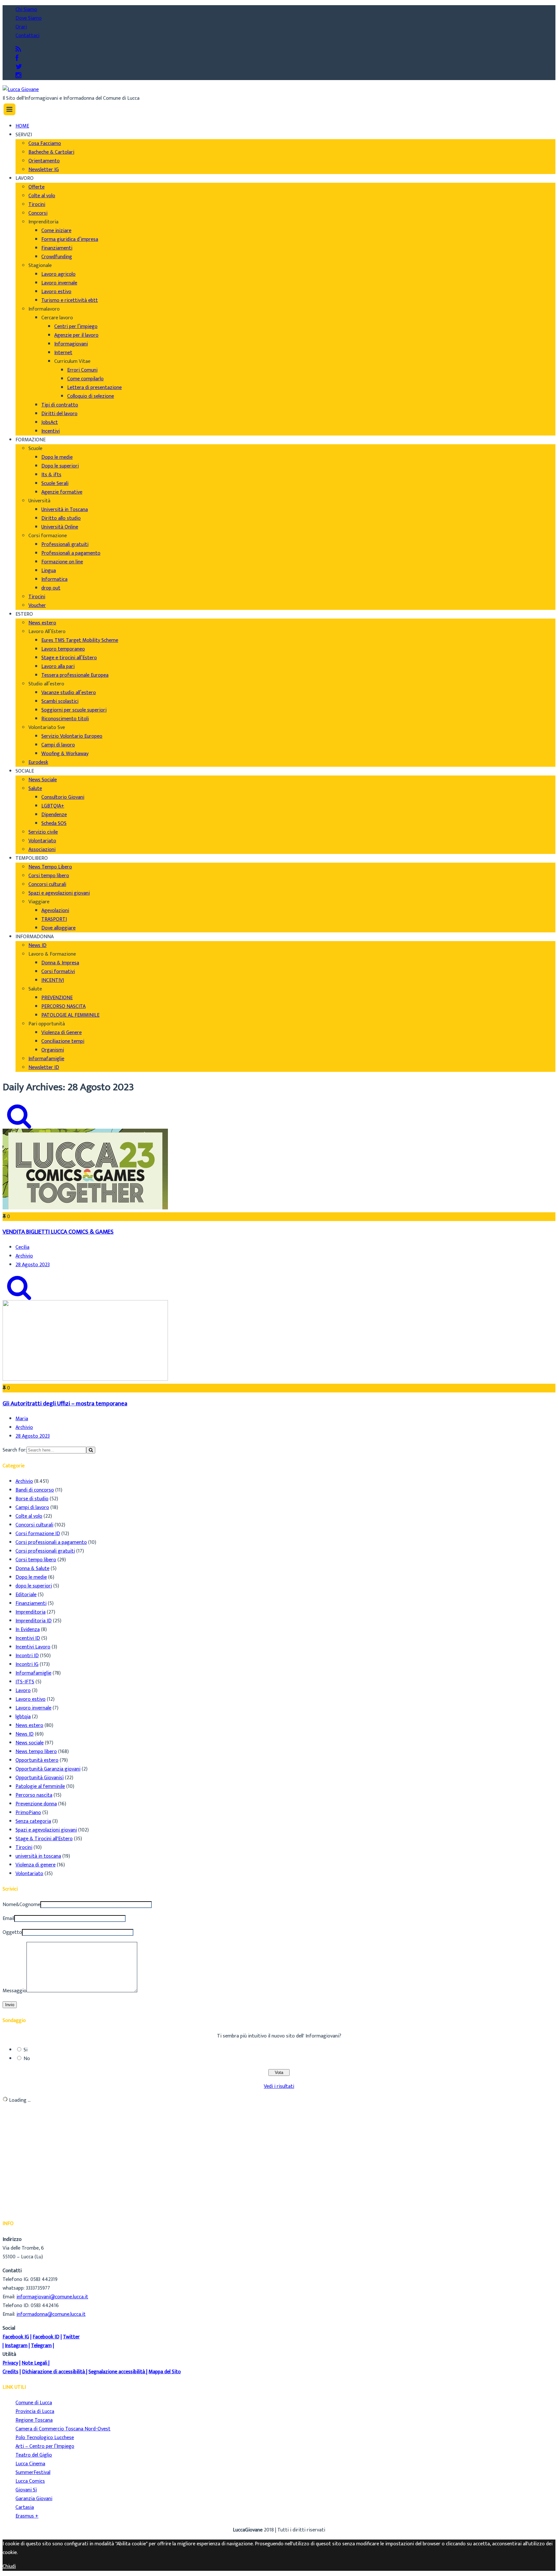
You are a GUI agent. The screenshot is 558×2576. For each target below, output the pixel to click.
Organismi (53, 1050)
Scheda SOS (54, 823)
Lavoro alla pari (58, 667)
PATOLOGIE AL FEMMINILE (70, 1015)
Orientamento (44, 161)
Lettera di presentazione (94, 388)
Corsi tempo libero (49, 876)
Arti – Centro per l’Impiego (45, 2446)
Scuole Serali (55, 483)
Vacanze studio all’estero (69, 693)
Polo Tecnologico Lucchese (45, 2438)
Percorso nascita (34, 1795)
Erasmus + (27, 2516)
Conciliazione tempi (63, 1041)
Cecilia (22, 1247)
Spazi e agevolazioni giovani (59, 893)
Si (26, 2050)
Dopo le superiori (60, 466)
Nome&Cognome (21, 1905)
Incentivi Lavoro (33, 1647)
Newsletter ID (44, 1067)
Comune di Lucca (34, 2403)
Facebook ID (46, 2337)
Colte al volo (42, 196)
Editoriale (26, 1595)
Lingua (49, 571)
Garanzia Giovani (34, 2499)
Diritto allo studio (61, 518)
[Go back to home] (21, 90)
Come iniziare (56, 231)
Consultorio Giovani (63, 797)
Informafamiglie (46, 1059)
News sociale (30, 1743)
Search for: (15, 1450)
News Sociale (43, 780)
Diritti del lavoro (59, 414)
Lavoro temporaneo (63, 649)
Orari (21, 27)
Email (8, 1919)
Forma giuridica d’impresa (70, 239)
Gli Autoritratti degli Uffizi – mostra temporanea (65, 1404)
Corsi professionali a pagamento (51, 1542)
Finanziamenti (57, 248)
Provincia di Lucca (35, 2412)
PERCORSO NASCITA (63, 1006)
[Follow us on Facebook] (17, 58)
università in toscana (38, 1856)
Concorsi (38, 213)
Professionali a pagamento (71, 553)
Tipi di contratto (60, 405)
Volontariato (42, 841)
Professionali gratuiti (65, 544)
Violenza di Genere (62, 1033)
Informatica (54, 579)
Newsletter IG (44, 170)
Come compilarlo (85, 379)
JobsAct (50, 422)
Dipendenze (54, 815)
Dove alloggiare (58, 928)
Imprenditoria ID (34, 1621)
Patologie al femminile (40, 1786)
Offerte (36, 187)
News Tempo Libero (50, 867)
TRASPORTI (54, 919)
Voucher (37, 606)
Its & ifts (51, 475)
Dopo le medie (57, 457)
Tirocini (37, 205)
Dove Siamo (29, 18)
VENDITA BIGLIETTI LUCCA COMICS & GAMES (58, 1232)
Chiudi (9, 2566)
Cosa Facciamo (45, 144)
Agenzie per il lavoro (76, 335)
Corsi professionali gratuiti (45, 1551)
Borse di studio (32, 1499)
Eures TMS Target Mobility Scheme (80, 640)
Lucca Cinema (30, 2464)
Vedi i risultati (279, 2086)
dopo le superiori (34, 1586)
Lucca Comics (30, 2481)
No (27, 2059)
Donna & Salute (32, 1569)
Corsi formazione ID (38, 1534)
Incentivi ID (28, 1638)
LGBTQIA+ (53, 806)
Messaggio (15, 1991)
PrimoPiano (28, 1813)
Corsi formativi (58, 972)
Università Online (60, 527)
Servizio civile (43, 832)
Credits (10, 2372)
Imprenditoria (31, 1612)
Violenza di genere (36, 1865)
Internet (63, 353)
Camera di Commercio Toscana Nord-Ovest (63, 2429)
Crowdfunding (57, 257)
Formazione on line (62, 562)
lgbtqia (23, 1717)
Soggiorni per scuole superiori (74, 710)
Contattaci (27, 36)
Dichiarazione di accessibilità (53, 2372)
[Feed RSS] (18, 50)
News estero (42, 623)
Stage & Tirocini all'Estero (44, 1839)
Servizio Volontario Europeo (72, 736)
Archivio (24, 1256)
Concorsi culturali (47, 884)
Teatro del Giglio (34, 2455)
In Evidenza (28, 1630)
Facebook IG (16, 2337)
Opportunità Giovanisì (40, 1778)
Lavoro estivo (56, 292)
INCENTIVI (53, 980)
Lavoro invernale (59, 283)
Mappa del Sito (165, 2372)
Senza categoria (33, 1821)
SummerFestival (33, 2473)
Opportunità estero (37, 1760)
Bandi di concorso (35, 1490)
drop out (51, 588)
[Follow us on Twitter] (19, 67)
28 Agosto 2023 (33, 1265)
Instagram (16, 2346)
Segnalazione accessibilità (117, 2372)
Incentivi (51, 431)
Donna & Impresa (60, 963)
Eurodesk (38, 762)
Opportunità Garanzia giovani (48, 1769)
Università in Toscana (65, 510)
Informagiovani (71, 344)
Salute (35, 789)
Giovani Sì (26, 2490)
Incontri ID (27, 1656)
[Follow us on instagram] (18, 76)
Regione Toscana (34, 2420)
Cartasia (25, 2507)
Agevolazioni (55, 911)
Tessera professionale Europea (75, 675)
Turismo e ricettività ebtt (70, 300)
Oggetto (12, 1932)
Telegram (41, 2346)
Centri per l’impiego (76, 327)
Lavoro (23, 1691)
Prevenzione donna (36, 1804)
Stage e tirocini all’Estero (69, 658)
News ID (37, 945)
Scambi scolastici (60, 701)
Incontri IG (27, 1664)
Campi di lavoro (58, 745)
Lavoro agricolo (58, 274)
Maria (22, 1419)
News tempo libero (36, 1752)
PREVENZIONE (57, 998)
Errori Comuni (82, 370)
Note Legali (34, 2363)
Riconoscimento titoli (65, 719)
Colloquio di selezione (91, 396)
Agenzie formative (62, 492)
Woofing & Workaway (65, 754)
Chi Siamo (26, 10)
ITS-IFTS (25, 1682)
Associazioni (42, 850)
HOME (22, 126)
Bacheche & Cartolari (51, 152)
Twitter (71, 2337)
